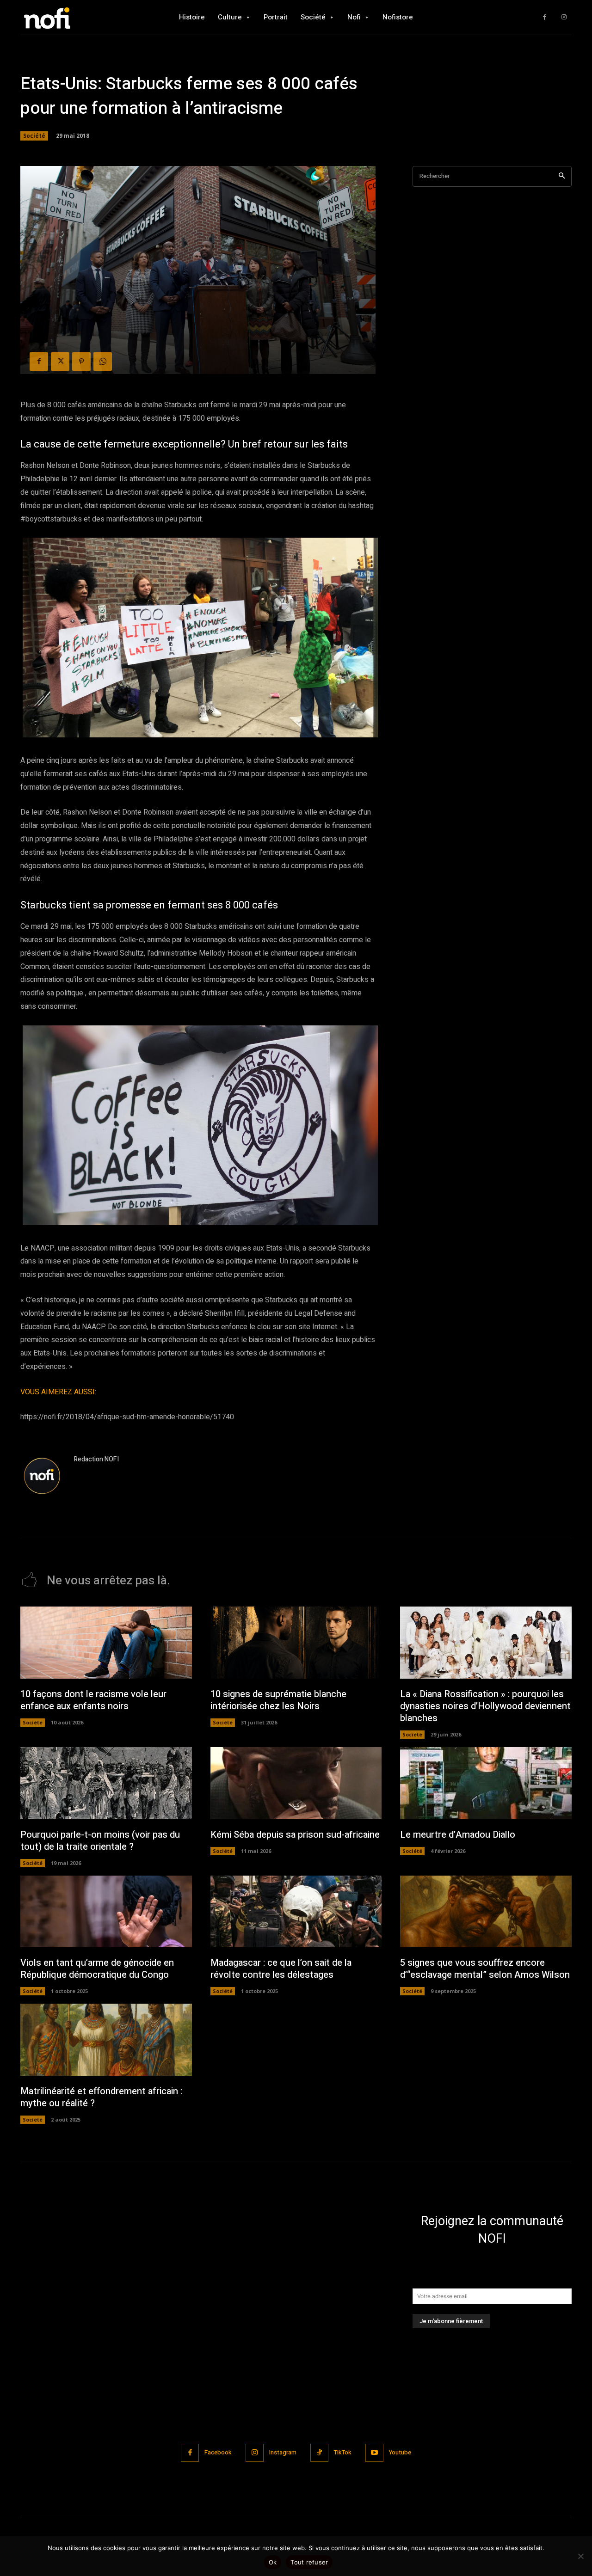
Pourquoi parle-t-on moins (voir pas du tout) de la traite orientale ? (100, 1841)
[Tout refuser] (580, 2556)
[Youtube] (374, 2453)
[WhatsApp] (103, 362)
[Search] (562, 176)
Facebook (218, 2452)
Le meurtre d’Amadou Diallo (458, 1835)
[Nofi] (72, 17)
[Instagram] (564, 17)
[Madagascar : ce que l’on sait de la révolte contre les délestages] (296, 1912)
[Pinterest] (81, 362)
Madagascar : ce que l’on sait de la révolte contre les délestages (281, 1969)
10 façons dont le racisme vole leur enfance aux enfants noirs (93, 1700)
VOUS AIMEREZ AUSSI (58, 1392)
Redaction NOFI (96, 1459)
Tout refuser (309, 2562)
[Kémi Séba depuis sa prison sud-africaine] (296, 1783)
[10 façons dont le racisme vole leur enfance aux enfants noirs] (106, 1643)
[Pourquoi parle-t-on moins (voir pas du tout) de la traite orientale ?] (106, 1783)
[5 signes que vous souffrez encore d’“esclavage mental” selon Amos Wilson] (486, 1912)
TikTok (343, 2452)
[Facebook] (545, 17)
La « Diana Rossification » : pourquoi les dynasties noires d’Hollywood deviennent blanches (485, 1706)
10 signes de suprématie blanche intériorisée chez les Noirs (278, 1700)
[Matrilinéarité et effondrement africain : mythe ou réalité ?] (106, 2040)
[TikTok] (319, 2453)
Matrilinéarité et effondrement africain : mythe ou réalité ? (101, 2097)
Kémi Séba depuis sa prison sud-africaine (295, 1835)
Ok (273, 2562)
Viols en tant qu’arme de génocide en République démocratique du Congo (97, 1969)
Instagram (283, 2452)
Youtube (400, 2452)
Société (34, 136)
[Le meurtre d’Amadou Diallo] (486, 1783)
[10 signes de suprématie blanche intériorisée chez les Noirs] (296, 1643)
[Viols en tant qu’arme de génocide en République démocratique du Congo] (106, 1912)
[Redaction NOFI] (43, 1477)
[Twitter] (60, 362)
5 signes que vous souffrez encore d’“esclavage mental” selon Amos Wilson (485, 1969)
